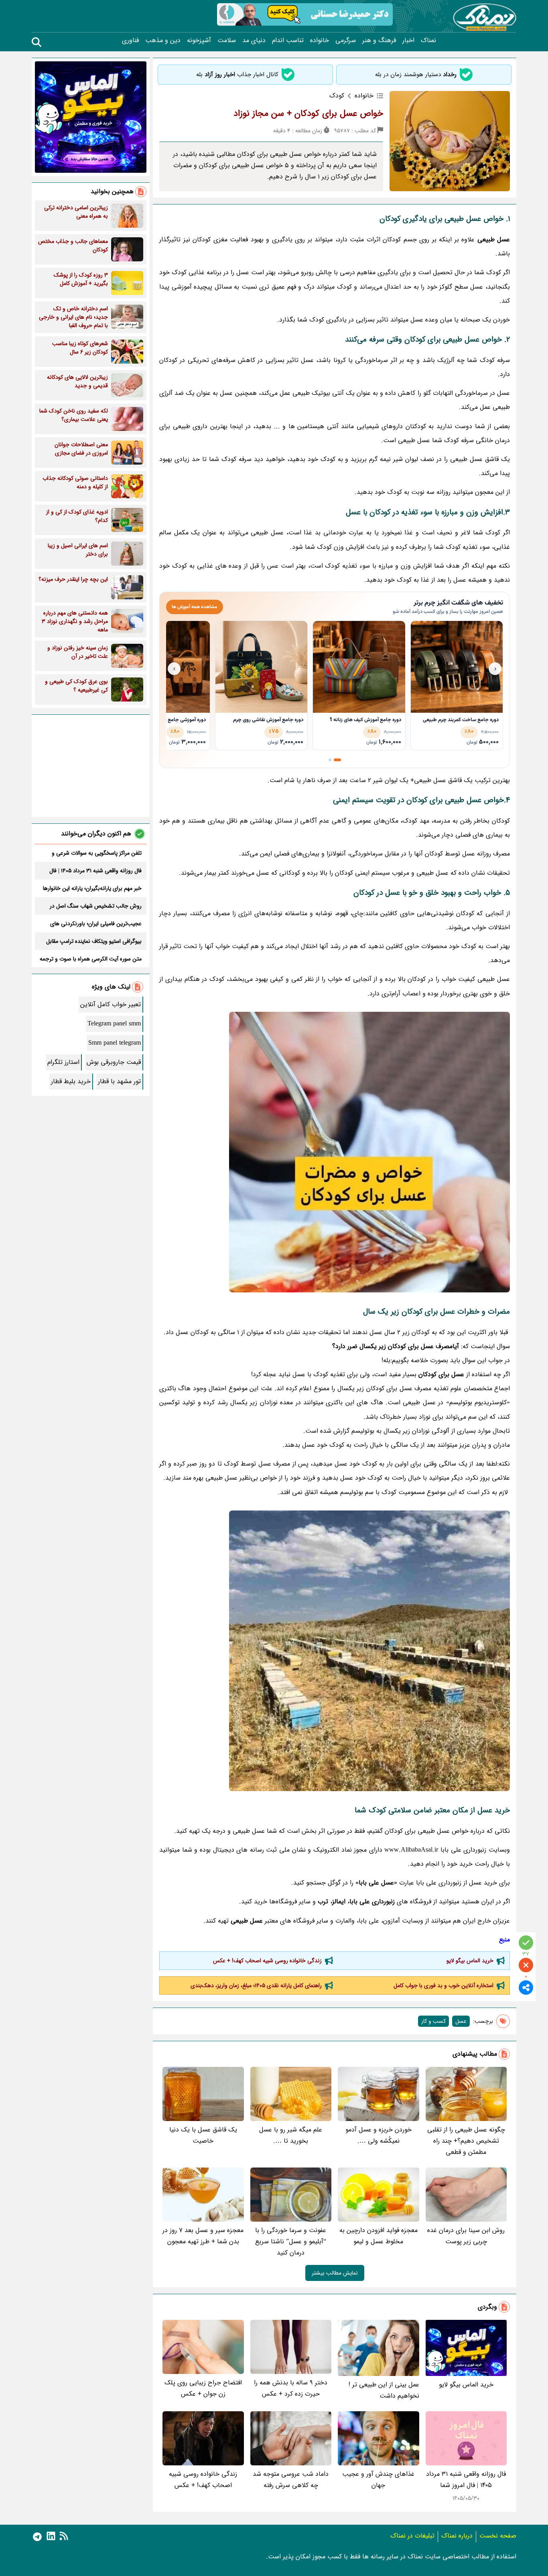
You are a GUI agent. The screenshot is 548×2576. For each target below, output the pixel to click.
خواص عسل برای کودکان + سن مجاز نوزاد (308, 113)
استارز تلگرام (63, 1062)
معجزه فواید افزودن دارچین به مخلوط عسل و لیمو (379, 2236)
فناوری (130, 40)
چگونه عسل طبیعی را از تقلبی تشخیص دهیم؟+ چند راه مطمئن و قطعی (466, 2141)
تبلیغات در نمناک (412, 2536)
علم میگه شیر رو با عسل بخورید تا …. (291, 2135)
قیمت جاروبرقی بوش (114, 1062)
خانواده (320, 40)
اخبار (408, 40)
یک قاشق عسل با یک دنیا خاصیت (203, 2135)
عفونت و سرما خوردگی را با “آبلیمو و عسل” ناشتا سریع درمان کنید (291, 2241)
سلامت (227, 40)
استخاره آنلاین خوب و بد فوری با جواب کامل (443, 1986)
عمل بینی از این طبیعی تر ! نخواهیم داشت (384, 2390)
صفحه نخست (498, 2536)
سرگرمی (346, 40)
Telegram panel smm (114, 1024)
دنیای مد (254, 40)
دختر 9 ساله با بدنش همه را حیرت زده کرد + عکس (291, 2388)
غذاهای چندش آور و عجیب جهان (378, 2480)
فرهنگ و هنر (379, 40)
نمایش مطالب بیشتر (335, 2273)
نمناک (428, 40)
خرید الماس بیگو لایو (470, 1961)
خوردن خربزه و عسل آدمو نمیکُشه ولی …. (379, 2135)
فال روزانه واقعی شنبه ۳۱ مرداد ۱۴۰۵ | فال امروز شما (466, 2480)
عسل (461, 2021)
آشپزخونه (199, 40)
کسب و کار (433, 2021)
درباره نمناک (457, 2536)
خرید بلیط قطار (71, 1081)
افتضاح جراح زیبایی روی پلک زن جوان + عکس (203, 2388)
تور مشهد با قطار (119, 1081)
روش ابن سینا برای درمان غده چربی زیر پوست (466, 2236)
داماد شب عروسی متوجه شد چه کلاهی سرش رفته (291, 2480)
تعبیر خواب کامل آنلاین (111, 1004)
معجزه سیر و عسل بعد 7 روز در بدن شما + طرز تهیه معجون (203, 2236)
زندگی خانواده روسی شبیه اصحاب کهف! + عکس (267, 1961)
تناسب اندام (288, 40)
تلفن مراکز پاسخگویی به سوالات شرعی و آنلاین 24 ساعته (97, 853)
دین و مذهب (163, 40)
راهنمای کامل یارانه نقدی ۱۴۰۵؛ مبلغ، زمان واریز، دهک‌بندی (256, 1986)
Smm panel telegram (115, 1043)
